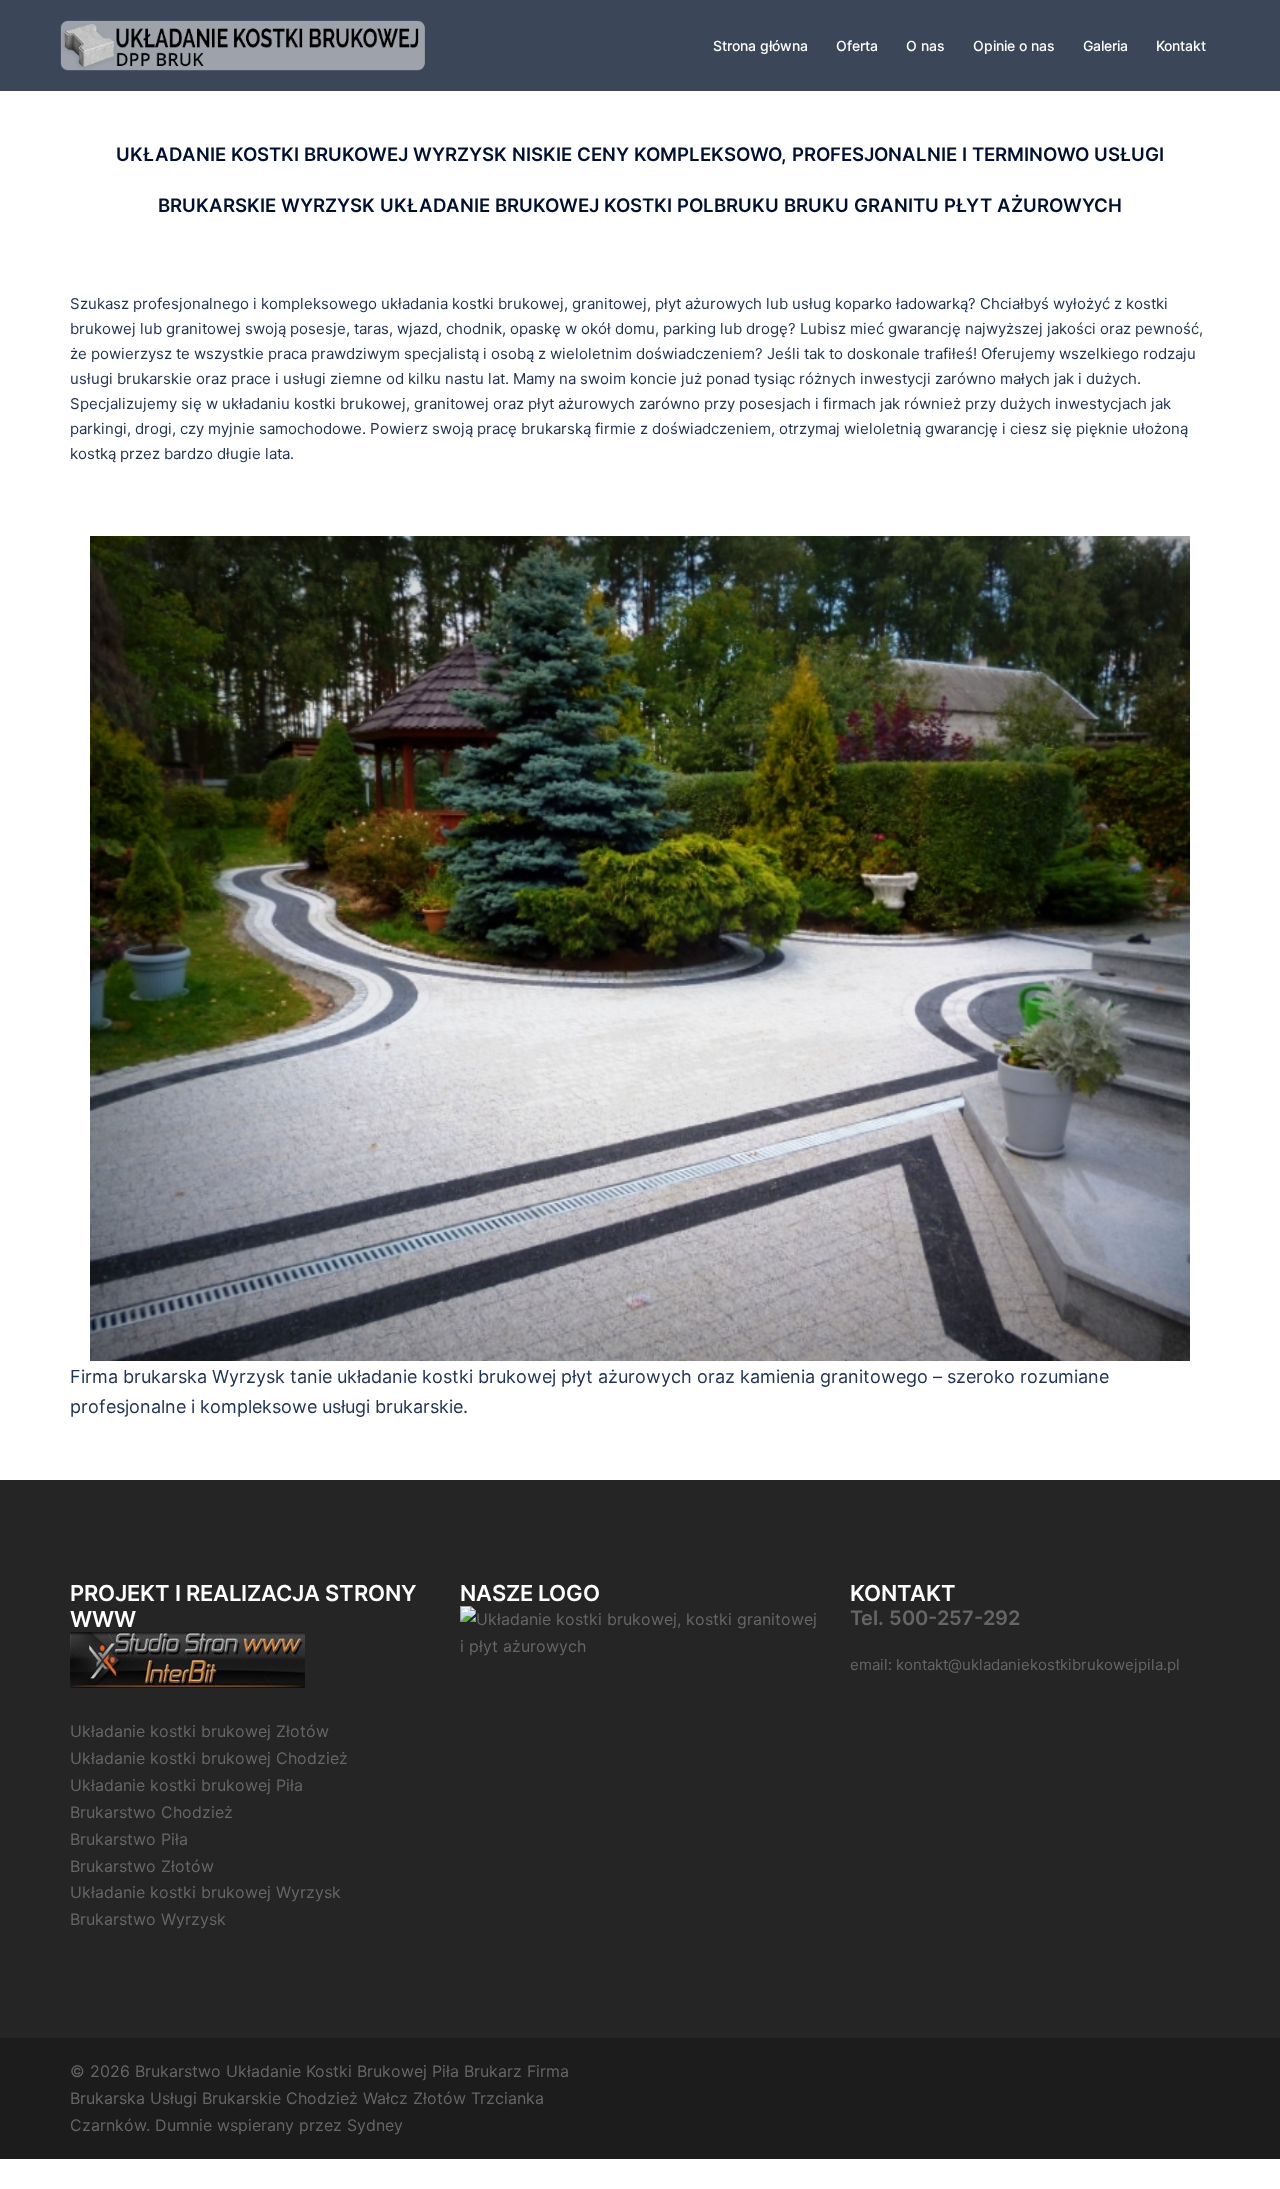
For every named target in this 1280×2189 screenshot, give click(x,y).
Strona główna (760, 45)
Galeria (1105, 45)
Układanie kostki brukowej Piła (186, 1785)
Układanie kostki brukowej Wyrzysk (205, 1892)
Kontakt (1181, 45)
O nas (925, 45)
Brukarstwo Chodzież (151, 1812)
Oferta (857, 45)
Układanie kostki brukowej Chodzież (209, 1758)
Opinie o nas (1014, 45)
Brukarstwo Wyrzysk (148, 1919)
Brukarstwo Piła (129, 1839)
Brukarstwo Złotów (142, 1866)
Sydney (375, 2125)
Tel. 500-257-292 (935, 1618)
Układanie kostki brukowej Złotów (199, 1731)
